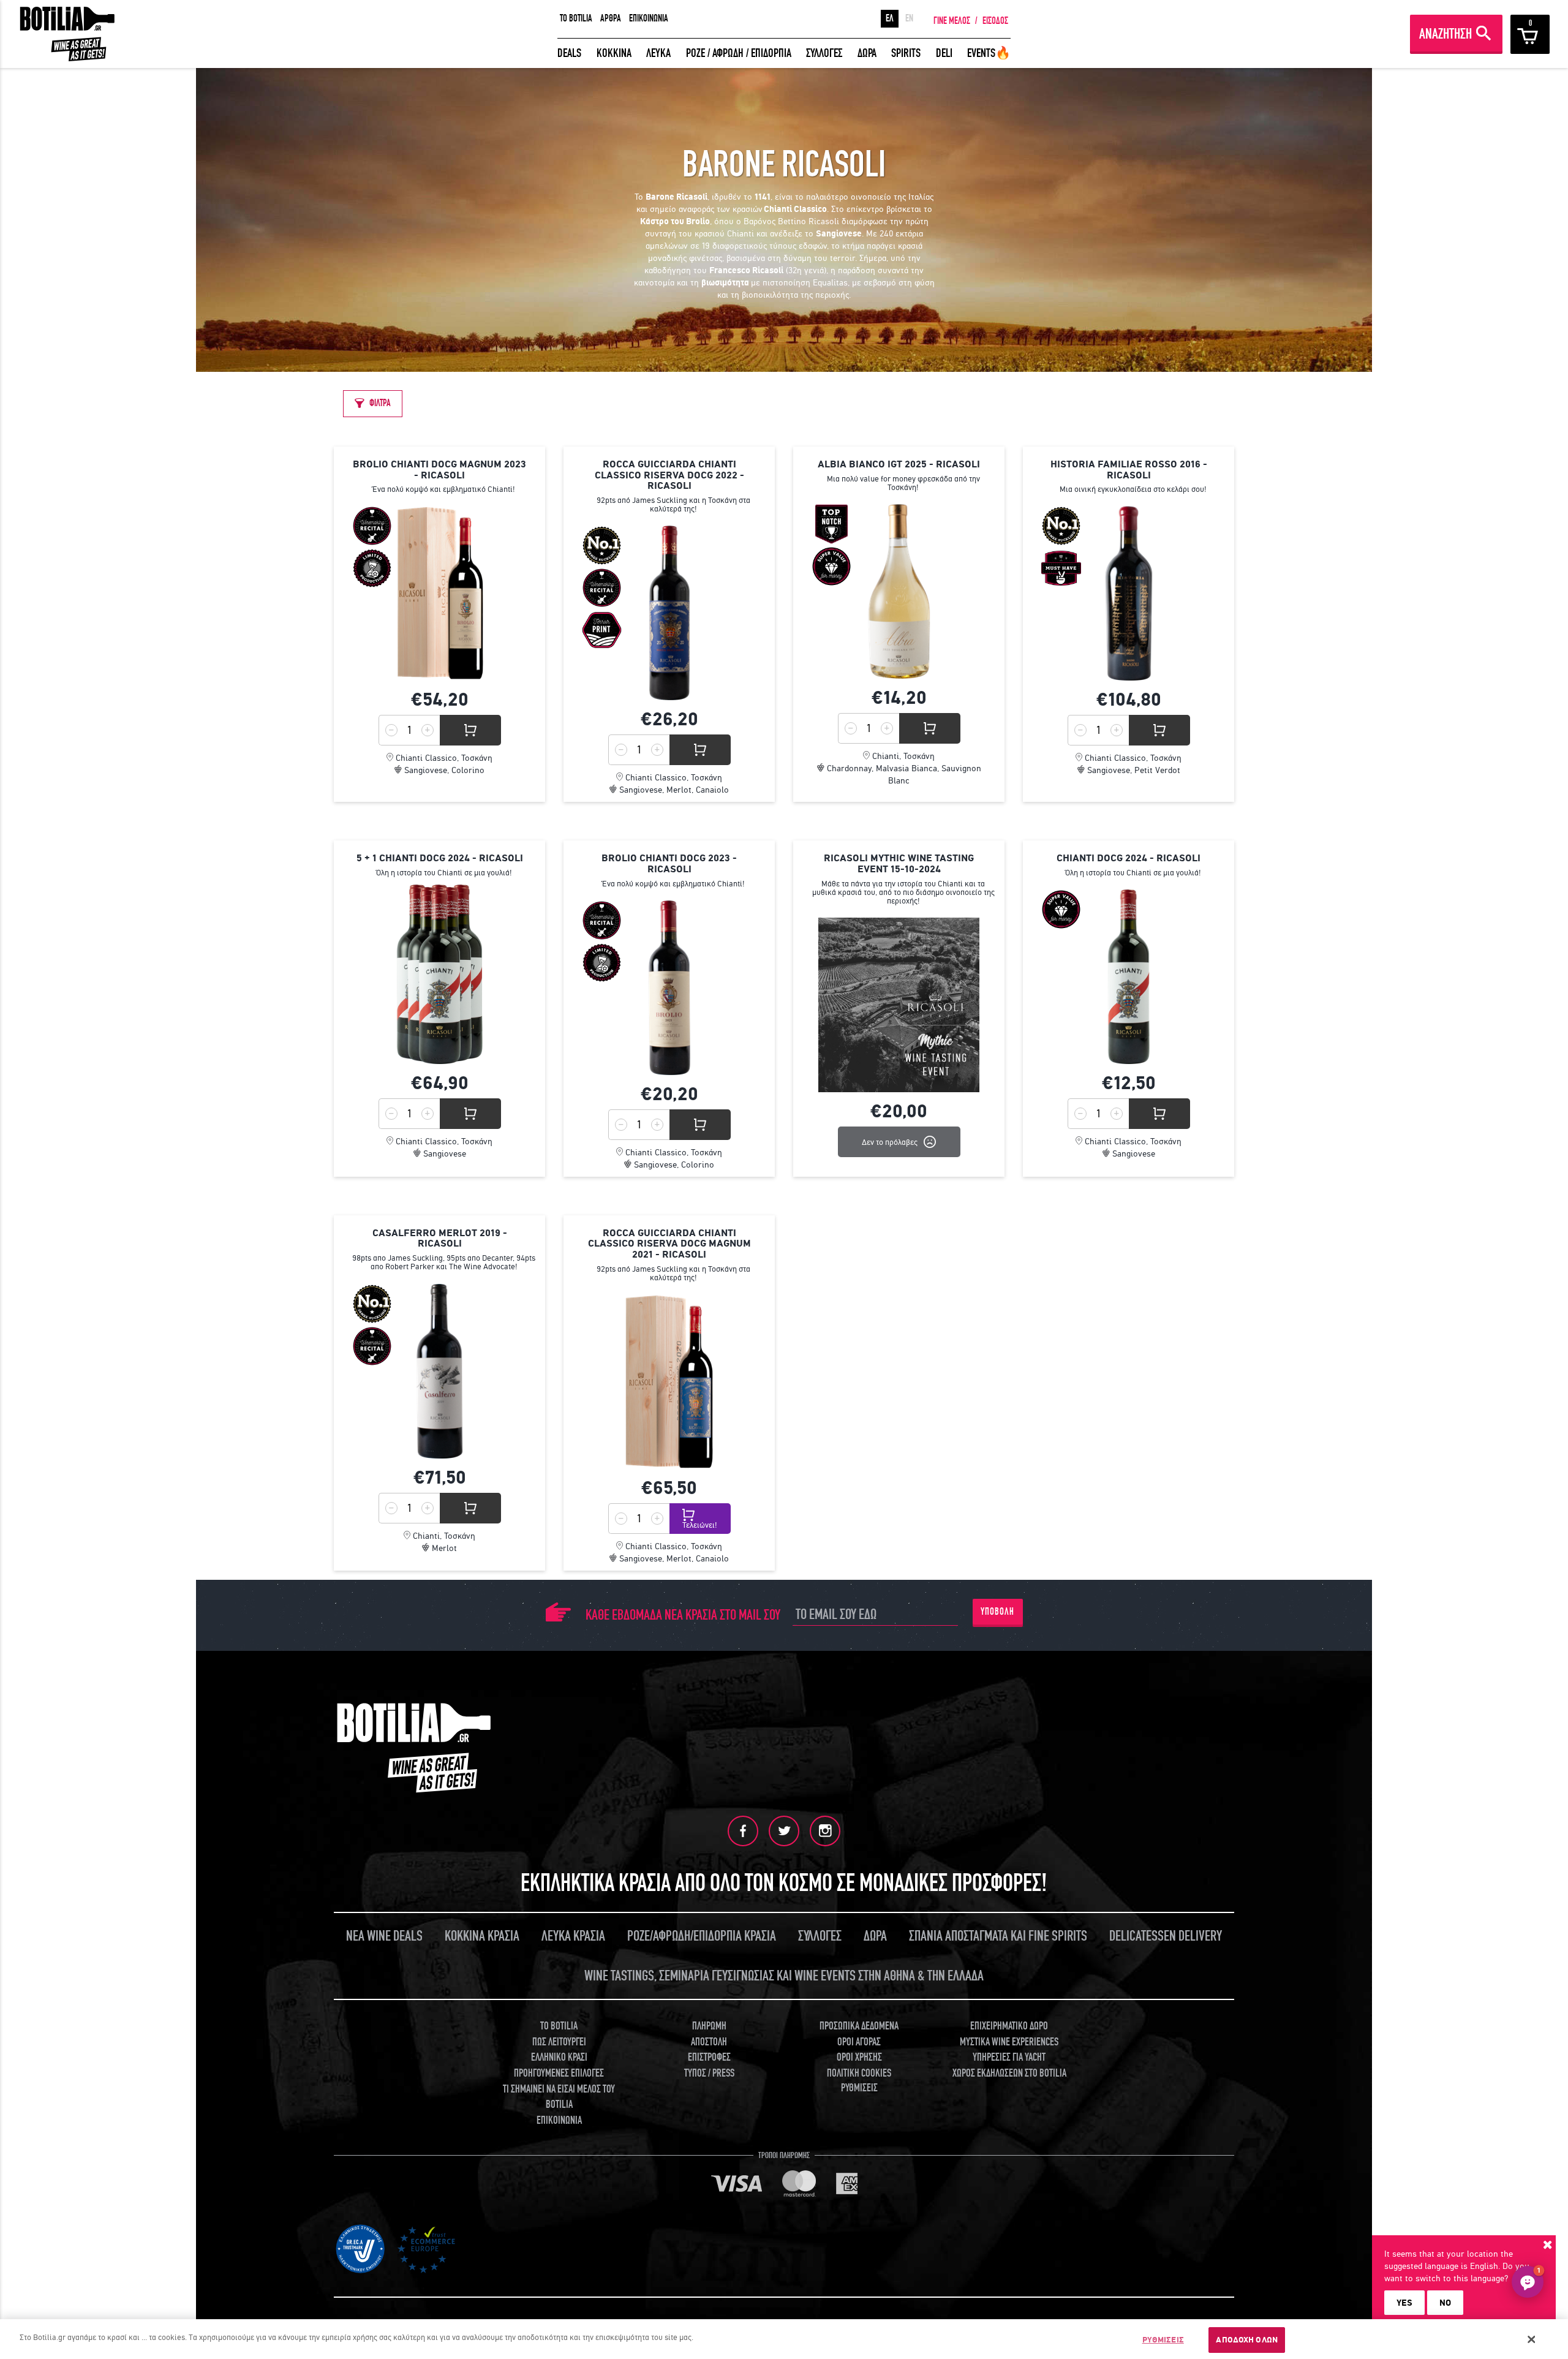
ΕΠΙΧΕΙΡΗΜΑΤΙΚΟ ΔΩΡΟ (1009, 2026)
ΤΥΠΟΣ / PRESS (709, 2073)
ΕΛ (890, 18)
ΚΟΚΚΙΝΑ (614, 53)
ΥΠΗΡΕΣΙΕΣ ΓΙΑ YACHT (1009, 2057)
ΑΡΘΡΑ (611, 18)
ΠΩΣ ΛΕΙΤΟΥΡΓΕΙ (559, 2042)
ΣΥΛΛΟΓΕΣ (824, 53)
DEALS (569, 53)
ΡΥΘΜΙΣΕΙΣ (1163, 2340)
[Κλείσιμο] (1532, 2339)
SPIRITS (906, 53)
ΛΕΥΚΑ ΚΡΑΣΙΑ (573, 1936)
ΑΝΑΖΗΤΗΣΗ (1445, 34)
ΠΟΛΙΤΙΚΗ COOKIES (859, 2073)
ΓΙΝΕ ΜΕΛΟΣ (952, 21)
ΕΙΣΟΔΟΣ (995, 21)
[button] (1528, 2282)
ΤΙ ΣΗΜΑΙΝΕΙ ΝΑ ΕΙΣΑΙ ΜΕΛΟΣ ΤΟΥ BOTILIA (559, 2097)
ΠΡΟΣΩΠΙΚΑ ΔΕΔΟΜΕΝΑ (859, 2026)
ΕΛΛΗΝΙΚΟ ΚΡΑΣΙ (559, 2057)
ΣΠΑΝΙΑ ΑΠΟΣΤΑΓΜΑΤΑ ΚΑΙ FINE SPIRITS (998, 1936)
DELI (944, 53)
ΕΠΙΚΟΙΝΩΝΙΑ (649, 18)
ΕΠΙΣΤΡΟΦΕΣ (709, 2057)
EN (909, 18)
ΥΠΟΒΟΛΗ (997, 1612)
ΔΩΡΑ (867, 53)
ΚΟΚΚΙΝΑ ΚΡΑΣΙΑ (482, 1936)
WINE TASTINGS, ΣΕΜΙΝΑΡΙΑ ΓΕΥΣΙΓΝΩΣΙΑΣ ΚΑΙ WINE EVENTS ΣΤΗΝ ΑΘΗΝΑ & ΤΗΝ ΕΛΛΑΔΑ (784, 1976)
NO (1445, 2303)
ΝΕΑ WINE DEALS (384, 1936)
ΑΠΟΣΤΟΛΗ (709, 2042)
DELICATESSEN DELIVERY (1166, 1936)
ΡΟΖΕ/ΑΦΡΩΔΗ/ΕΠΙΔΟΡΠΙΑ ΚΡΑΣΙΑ (702, 1936)
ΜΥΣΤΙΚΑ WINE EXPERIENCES (1009, 2042)
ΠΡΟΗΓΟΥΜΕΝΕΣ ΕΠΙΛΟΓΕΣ (559, 2073)
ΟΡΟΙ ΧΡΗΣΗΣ (859, 2057)
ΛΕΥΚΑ (658, 53)
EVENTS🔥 (989, 53)
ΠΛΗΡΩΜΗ (709, 2026)
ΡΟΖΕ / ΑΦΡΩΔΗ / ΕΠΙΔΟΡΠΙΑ (739, 53)
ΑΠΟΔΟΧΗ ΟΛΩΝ (1247, 2340)
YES (1404, 2303)
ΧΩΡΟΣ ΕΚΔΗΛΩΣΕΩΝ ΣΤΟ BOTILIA (1009, 2073)
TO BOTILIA (576, 18)
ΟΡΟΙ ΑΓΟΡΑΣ (859, 2042)
